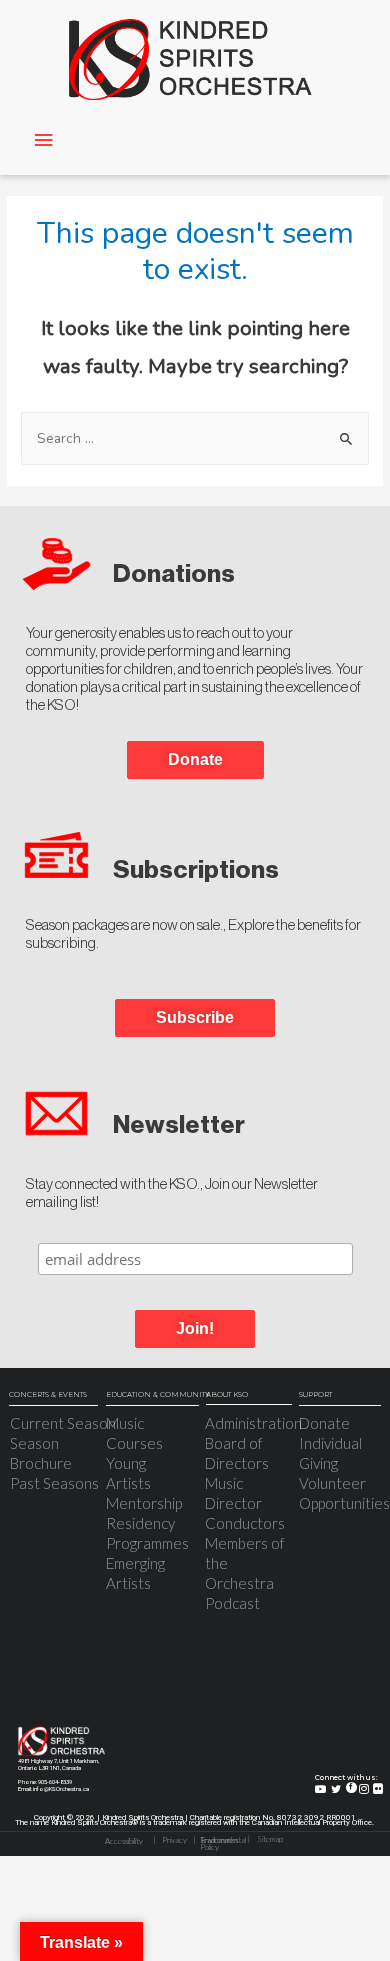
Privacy (174, 1840)
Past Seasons (54, 1483)
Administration (253, 1423)
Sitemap (270, 1839)
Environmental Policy (223, 1844)
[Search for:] (195, 438)
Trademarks (219, 1840)
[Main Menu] (43, 140)
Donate (324, 1423)
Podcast (232, 1603)
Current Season (63, 1423)
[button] (195, 1329)
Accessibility (124, 1841)
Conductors (245, 1523)
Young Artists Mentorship (144, 1483)
